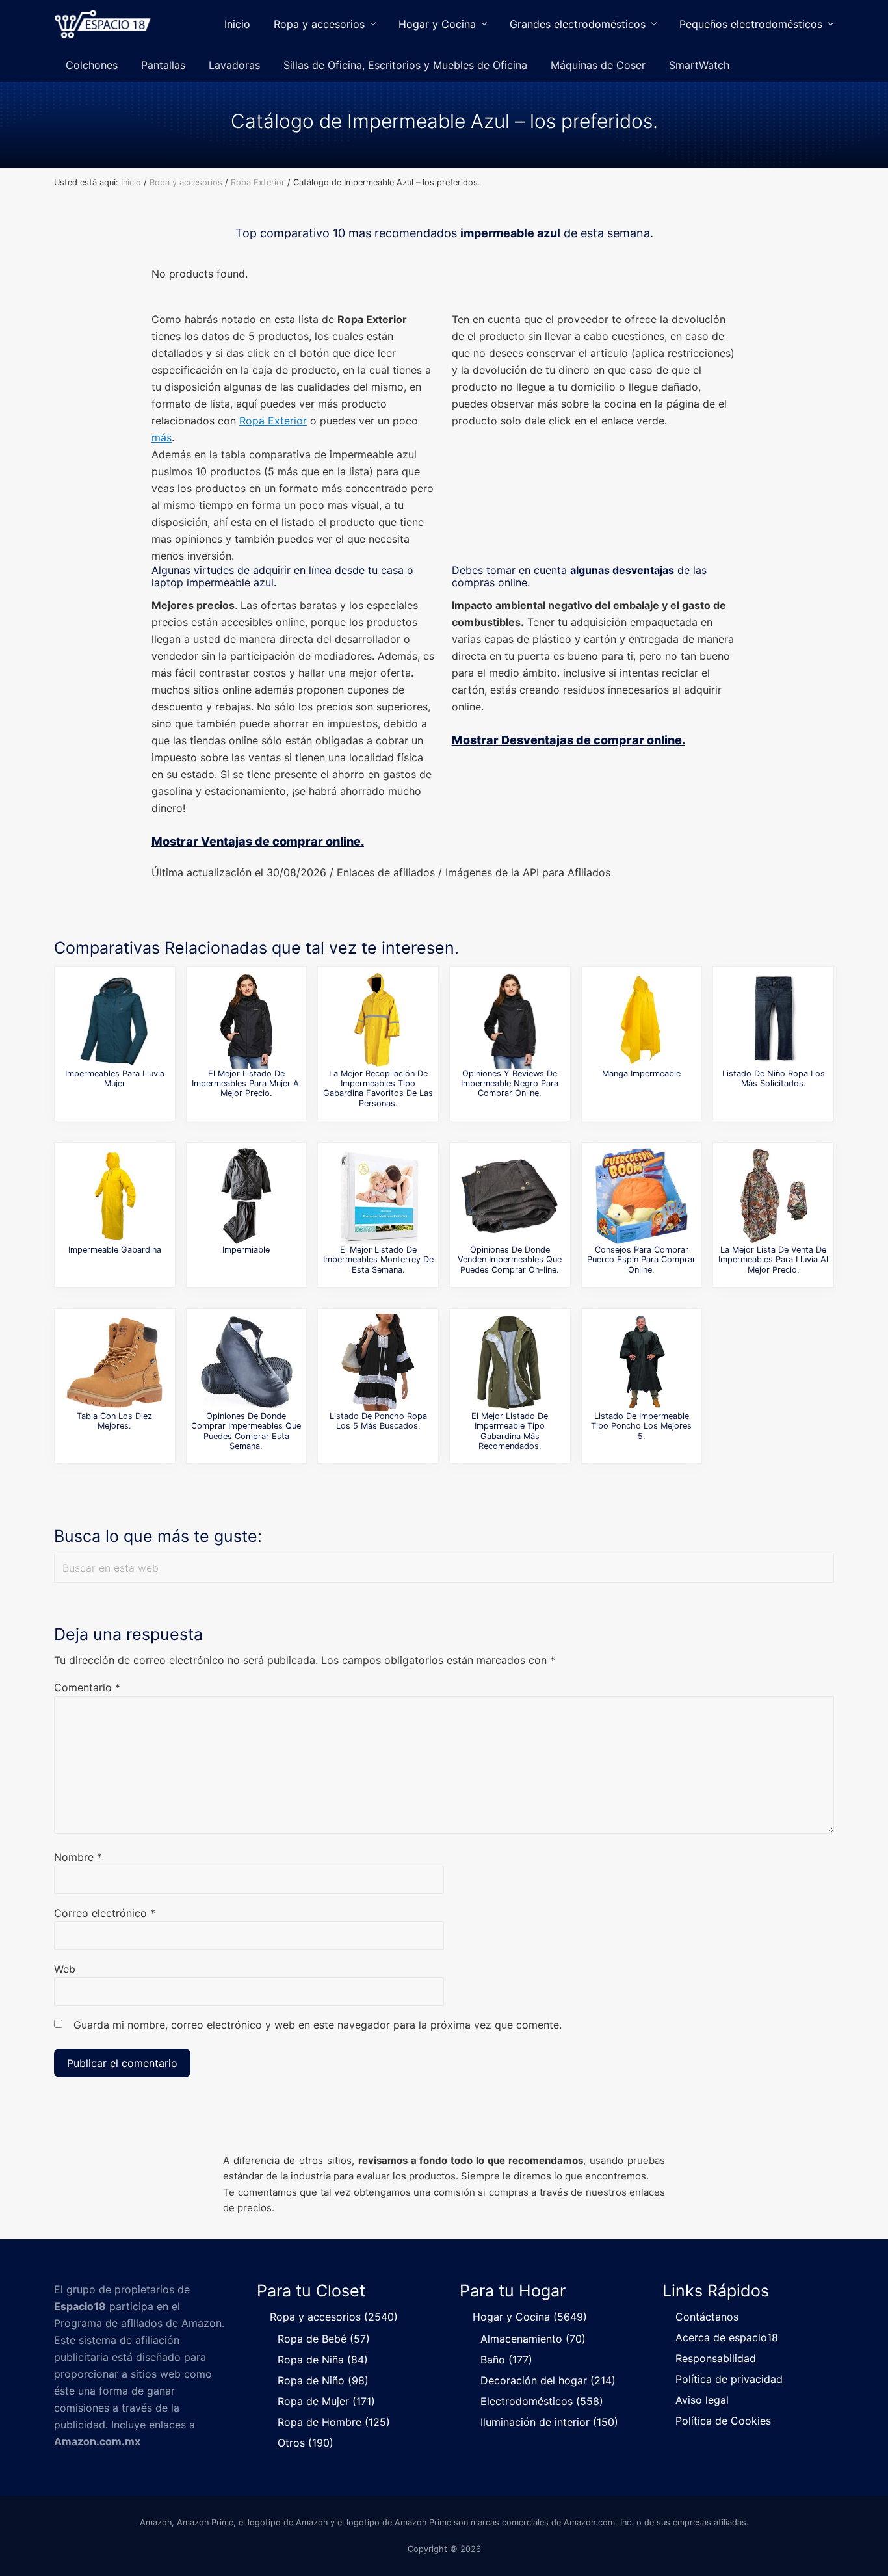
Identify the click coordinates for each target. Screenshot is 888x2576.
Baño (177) (506, 2360)
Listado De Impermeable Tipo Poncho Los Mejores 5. (641, 1426)
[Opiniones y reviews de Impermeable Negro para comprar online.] (510, 1020)
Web (65, 1969)
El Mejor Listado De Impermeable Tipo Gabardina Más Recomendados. (510, 1431)
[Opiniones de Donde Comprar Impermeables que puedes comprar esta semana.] (246, 1362)
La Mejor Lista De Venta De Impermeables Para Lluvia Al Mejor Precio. (773, 1260)
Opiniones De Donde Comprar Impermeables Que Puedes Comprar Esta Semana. (246, 1431)
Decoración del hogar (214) (548, 2380)
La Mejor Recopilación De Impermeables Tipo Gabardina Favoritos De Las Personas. (378, 1088)
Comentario (87, 1687)
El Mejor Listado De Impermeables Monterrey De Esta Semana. (378, 1260)
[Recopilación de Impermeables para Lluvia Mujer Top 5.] (114, 1020)
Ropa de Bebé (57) (324, 2339)
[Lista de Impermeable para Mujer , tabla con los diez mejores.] (114, 1362)
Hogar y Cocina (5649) (530, 2317)
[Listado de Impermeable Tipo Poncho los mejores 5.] (642, 1362)
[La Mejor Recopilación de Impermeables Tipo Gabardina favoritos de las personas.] (378, 1020)
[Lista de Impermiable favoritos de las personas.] (246, 1196)
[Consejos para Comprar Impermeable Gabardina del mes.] (114, 1196)
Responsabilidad (716, 2358)
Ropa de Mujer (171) (326, 2401)
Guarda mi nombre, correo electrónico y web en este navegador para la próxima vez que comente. (318, 2025)
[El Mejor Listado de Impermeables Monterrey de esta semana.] (378, 1196)
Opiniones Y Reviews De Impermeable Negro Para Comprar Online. (510, 1084)
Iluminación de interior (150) (549, 2422)
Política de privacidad (729, 2379)
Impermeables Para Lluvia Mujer (115, 1078)
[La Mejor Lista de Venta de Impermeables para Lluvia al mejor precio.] (774, 1196)
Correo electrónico (105, 1913)
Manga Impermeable (641, 1073)
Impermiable (246, 1250)
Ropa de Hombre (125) (334, 2422)
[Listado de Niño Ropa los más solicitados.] (774, 1020)
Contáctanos (707, 2317)
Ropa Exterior (273, 421)
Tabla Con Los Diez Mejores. (114, 1421)
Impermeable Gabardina (115, 1250)
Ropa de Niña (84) (323, 2360)
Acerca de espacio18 (727, 2337)
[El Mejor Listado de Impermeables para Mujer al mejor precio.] (246, 1020)
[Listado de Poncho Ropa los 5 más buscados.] (378, 1362)
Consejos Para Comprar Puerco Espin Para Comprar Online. (641, 1260)
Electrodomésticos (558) (542, 2401)
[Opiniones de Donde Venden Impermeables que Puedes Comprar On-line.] (510, 1196)
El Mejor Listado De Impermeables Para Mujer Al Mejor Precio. (246, 1084)
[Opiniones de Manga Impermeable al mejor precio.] (642, 1020)
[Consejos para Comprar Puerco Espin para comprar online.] (642, 1196)
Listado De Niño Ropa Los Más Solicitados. (774, 1078)
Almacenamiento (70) (533, 2339)
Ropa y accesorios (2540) (334, 2317)
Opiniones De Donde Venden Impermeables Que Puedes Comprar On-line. (510, 1260)
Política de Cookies (723, 2421)
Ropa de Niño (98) (323, 2380)
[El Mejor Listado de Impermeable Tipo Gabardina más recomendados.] (510, 1362)
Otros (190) (306, 2443)
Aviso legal (702, 2400)
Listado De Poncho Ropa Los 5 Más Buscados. (378, 1421)
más (162, 437)
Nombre (78, 1857)
